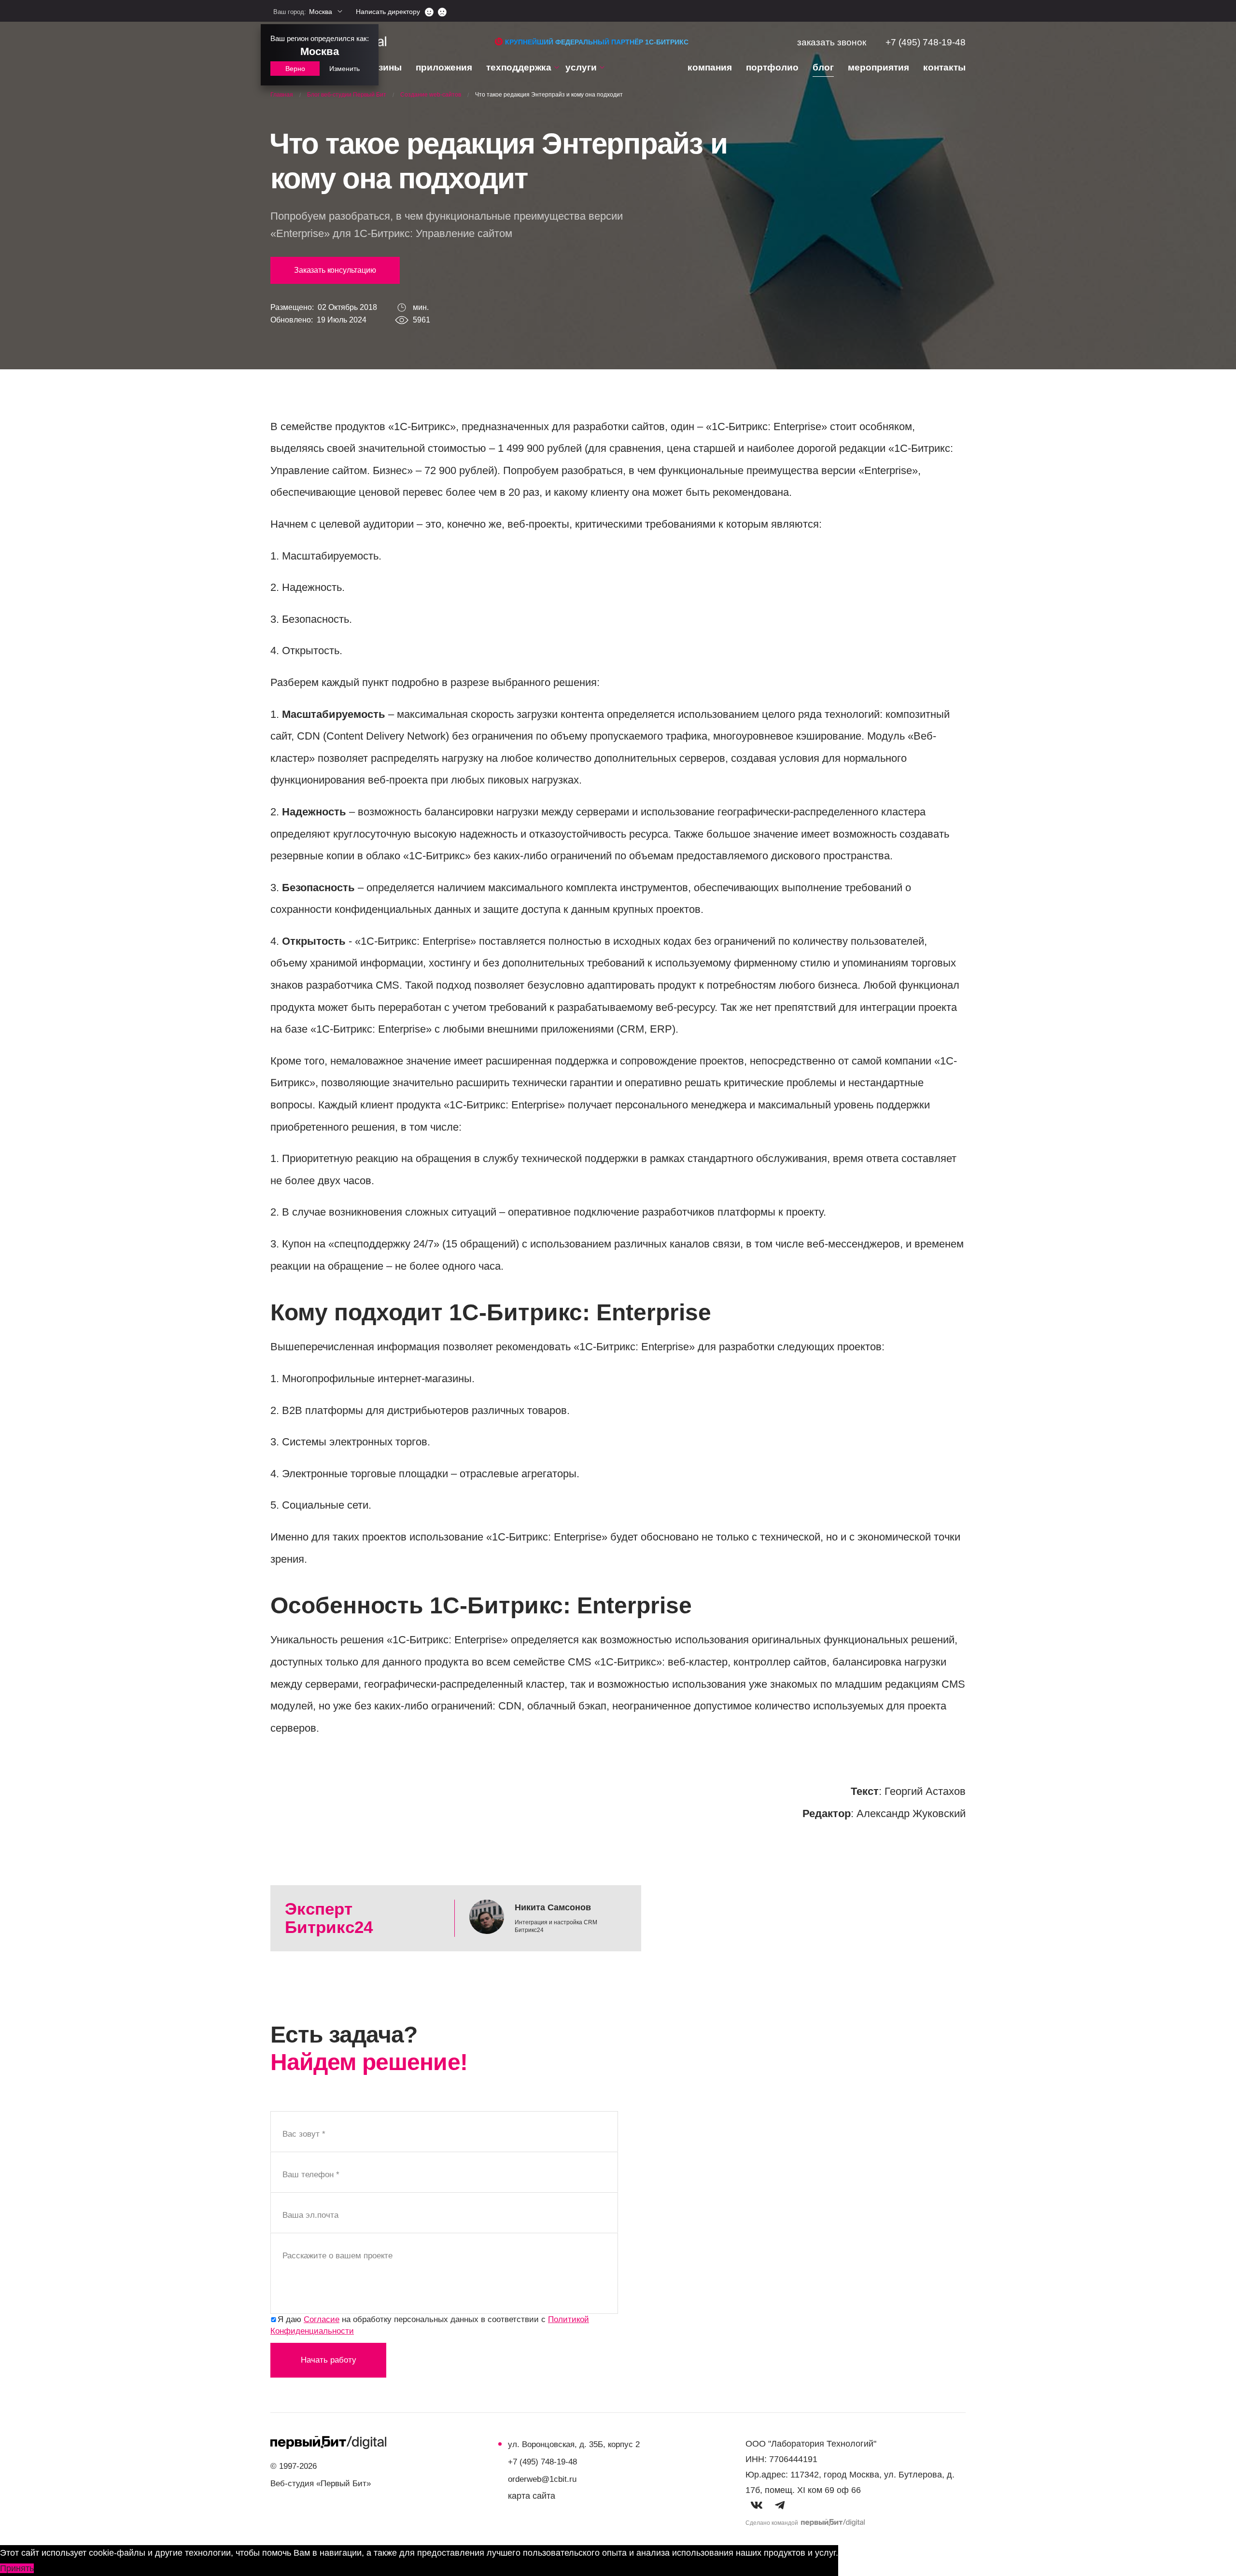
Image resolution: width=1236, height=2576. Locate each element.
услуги (581, 67)
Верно (295, 69)
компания (710, 67)
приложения (444, 67)
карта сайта (532, 2496)
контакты (944, 67)
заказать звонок (832, 42)
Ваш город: (303, 12)
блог (823, 67)
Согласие (322, 2319)
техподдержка (519, 67)
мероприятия (878, 67)
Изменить (344, 69)
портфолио (772, 67)
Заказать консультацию (335, 270)
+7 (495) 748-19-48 (926, 42)
